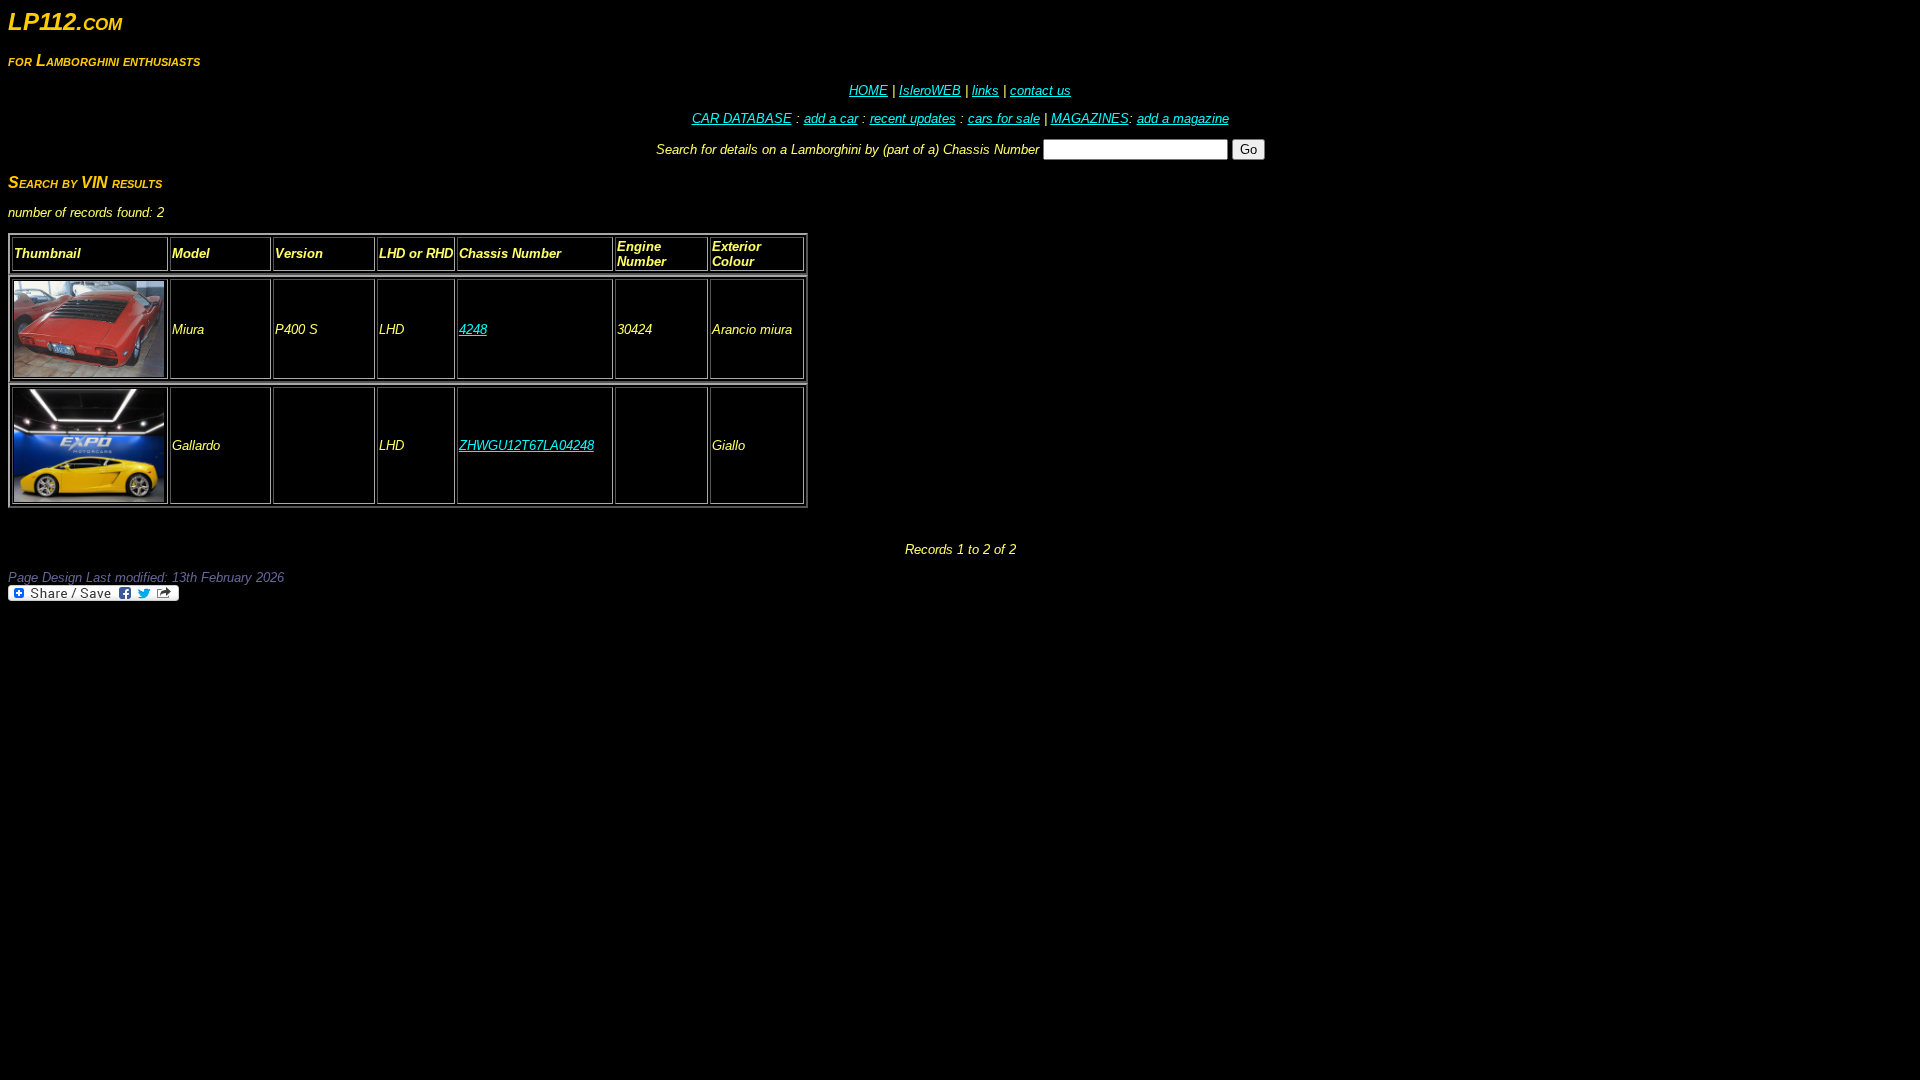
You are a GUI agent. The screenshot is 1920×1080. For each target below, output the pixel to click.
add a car (831, 118)
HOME (868, 90)
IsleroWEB (930, 90)
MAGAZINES (1090, 118)
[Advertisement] (372, 659)
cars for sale (1004, 118)
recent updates (913, 118)
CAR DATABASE (742, 118)
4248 (473, 329)
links (985, 90)
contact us (1040, 90)
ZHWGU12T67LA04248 (526, 445)
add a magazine (1183, 118)
